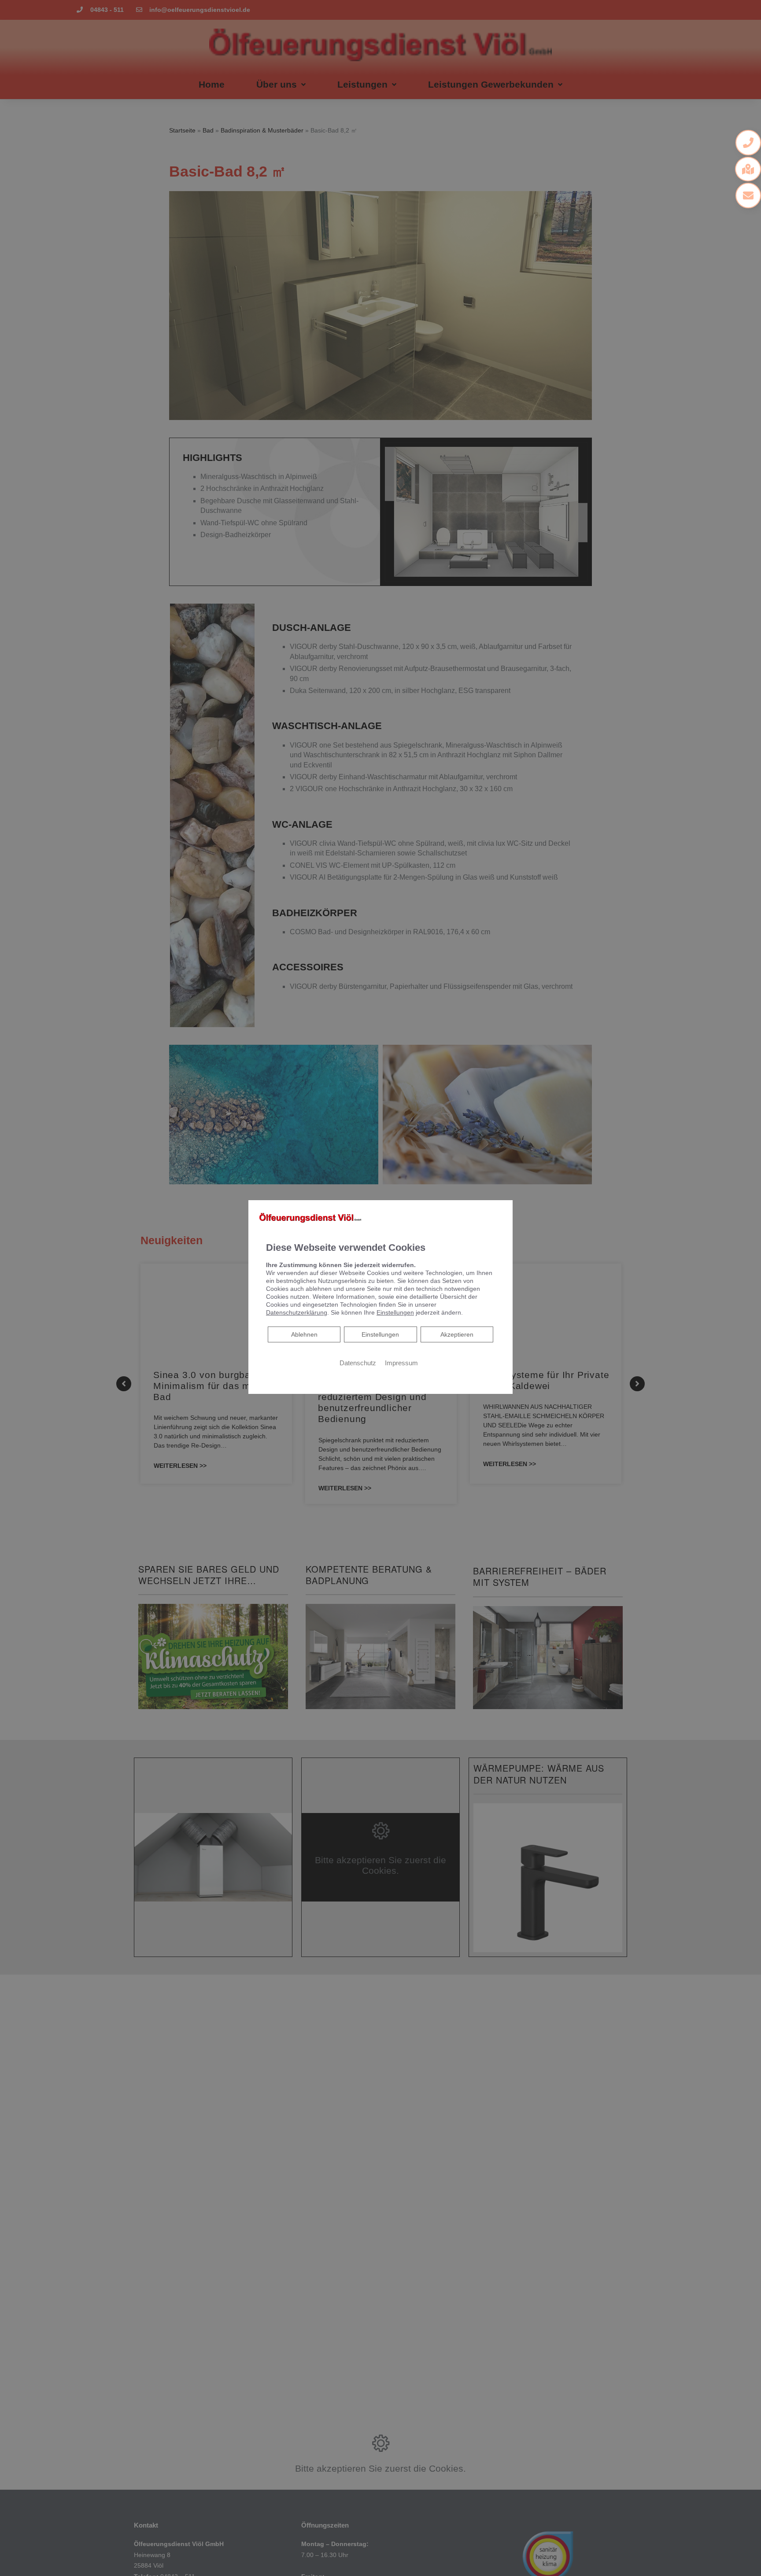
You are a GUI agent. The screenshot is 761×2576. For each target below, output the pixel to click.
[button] (748, 143)
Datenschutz (358, 1363)
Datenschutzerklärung (297, 1312)
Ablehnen (304, 1334)
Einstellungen (380, 1334)
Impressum (401, 1363)
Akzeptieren (457, 1334)
